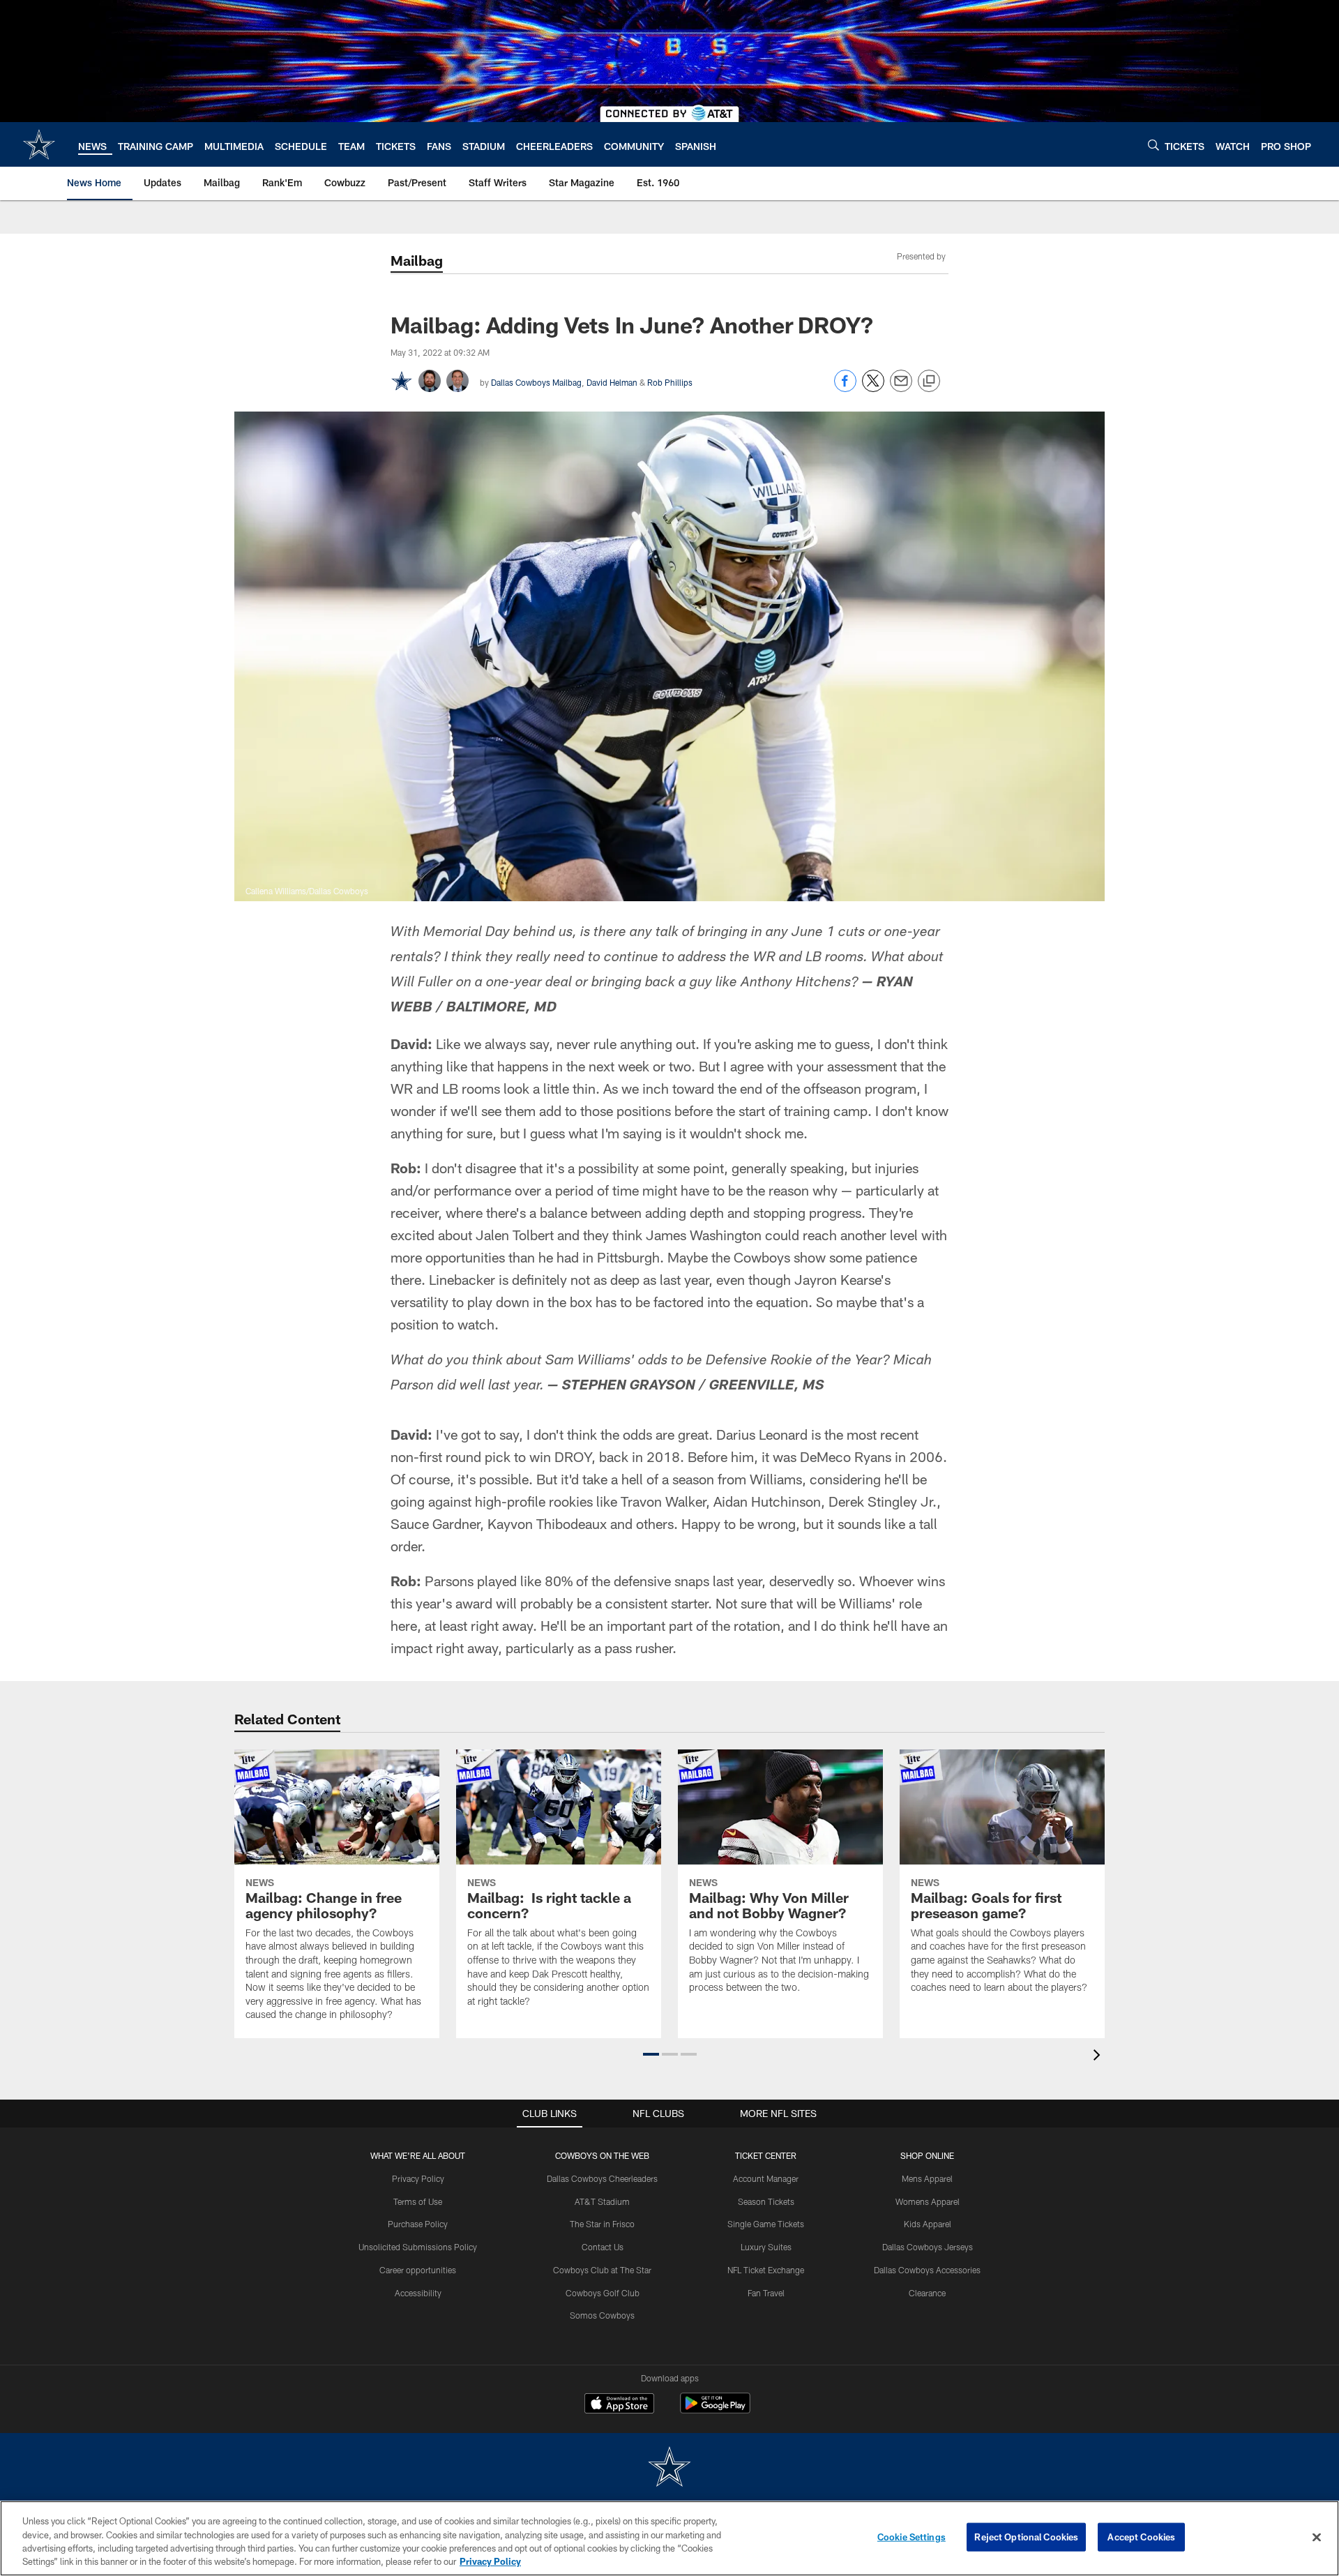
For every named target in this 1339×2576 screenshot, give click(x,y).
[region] (669, 2538)
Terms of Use (418, 2201)
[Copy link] (929, 382)
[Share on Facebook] (845, 388)
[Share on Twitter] (873, 388)
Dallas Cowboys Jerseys (928, 2247)
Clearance (927, 2293)
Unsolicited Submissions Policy (418, 2247)
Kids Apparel (928, 2224)
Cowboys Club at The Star (602, 2270)
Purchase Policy (418, 2224)
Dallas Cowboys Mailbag (536, 382)
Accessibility (418, 2293)
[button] (651, 2054)
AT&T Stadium (602, 2201)
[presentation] (1099, 2057)
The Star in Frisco (602, 2224)
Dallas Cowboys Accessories (927, 2270)
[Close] (1317, 2537)
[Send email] (901, 388)
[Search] (1153, 145)
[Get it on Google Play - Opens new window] (715, 2410)
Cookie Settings (911, 2537)
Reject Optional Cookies (1026, 2537)
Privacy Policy (418, 2178)
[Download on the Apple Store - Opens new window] (619, 2405)
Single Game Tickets (766, 2224)
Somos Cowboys (602, 2315)
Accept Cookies (1141, 2537)
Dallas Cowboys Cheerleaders (602, 2178)
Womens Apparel (928, 2201)
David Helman (612, 382)
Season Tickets (766, 2201)
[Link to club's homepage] (39, 144)
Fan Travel (766, 2293)
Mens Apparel (927, 2178)
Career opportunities (418, 2270)
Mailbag (417, 260)
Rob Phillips (670, 382)
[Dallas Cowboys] (669, 2468)
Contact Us (603, 2247)
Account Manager (766, 2178)
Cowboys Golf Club (603, 2293)
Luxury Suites (766, 2247)
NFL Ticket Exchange (766, 2270)
